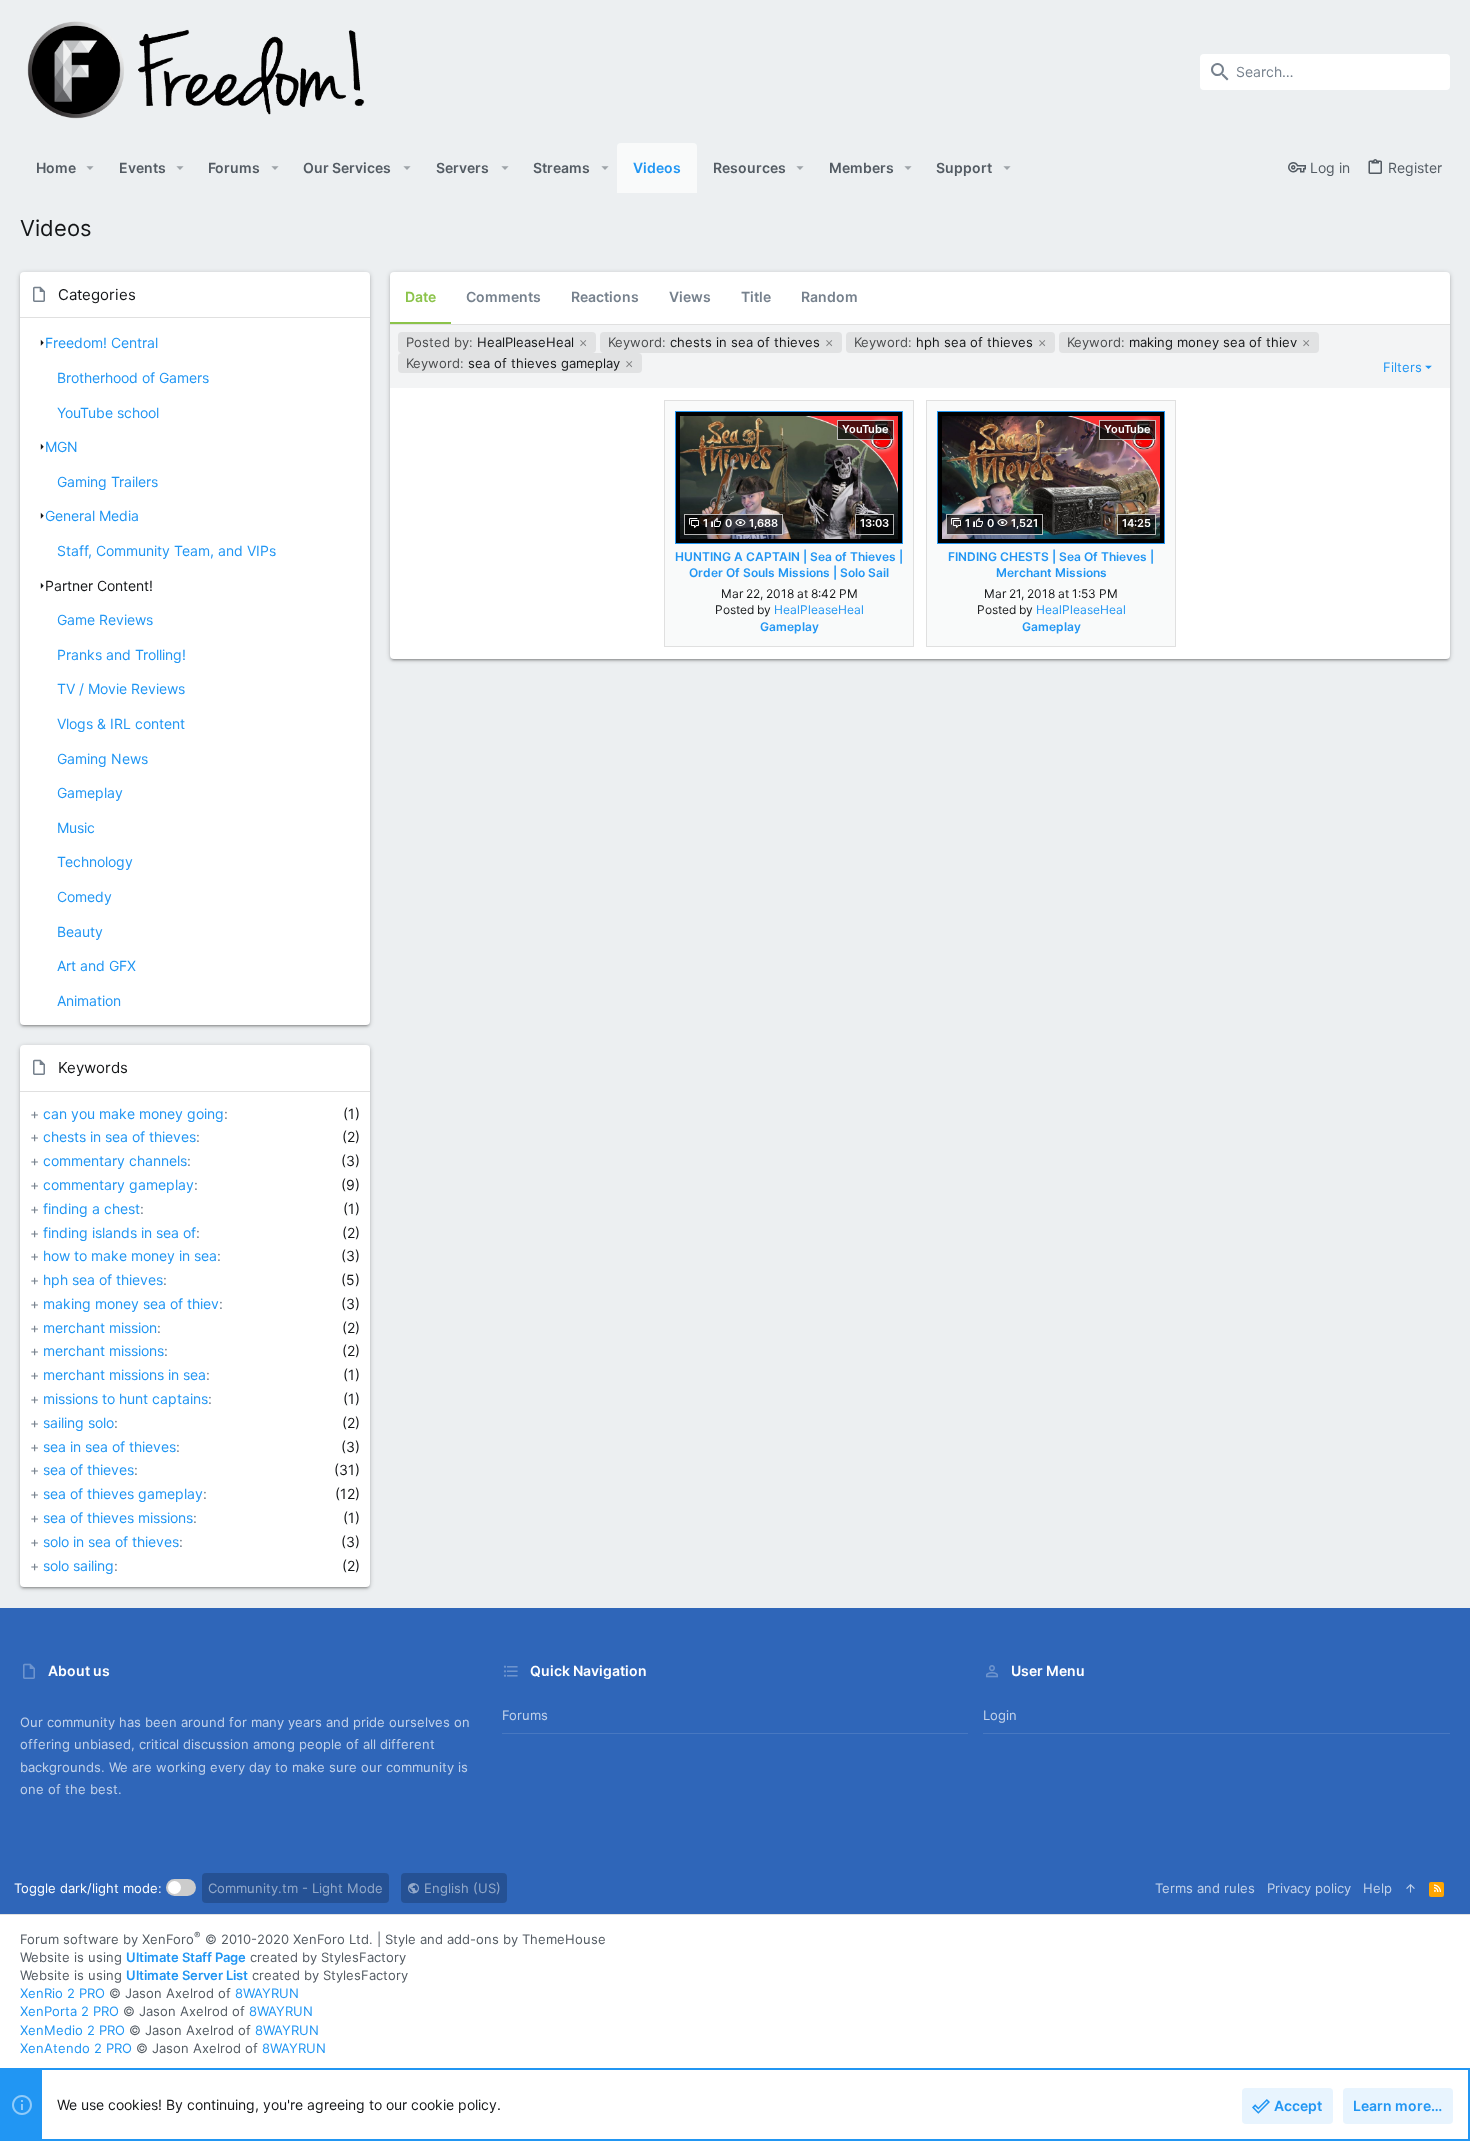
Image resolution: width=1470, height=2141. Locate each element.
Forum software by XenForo (196, 1939)
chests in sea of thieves (119, 1136)
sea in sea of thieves (109, 1446)
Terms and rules (1205, 1888)
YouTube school (108, 412)
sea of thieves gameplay (123, 1493)
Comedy (84, 896)
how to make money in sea (130, 1255)
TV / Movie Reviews (121, 688)
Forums (525, 1715)
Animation (89, 1000)
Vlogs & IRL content (121, 723)
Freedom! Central (101, 342)
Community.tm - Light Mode (295, 1888)
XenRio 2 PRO (62, 1993)
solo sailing (78, 1565)
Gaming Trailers (107, 481)
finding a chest (91, 1208)
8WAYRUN (267, 1993)
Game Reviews (105, 619)
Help (1377, 1888)
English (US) (460, 1888)
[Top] (1410, 1888)
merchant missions (103, 1350)
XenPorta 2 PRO (69, 2011)
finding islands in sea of (119, 1232)
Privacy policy (1309, 1888)
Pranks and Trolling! (121, 654)
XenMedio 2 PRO (72, 2030)
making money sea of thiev (131, 1303)
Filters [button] (1402, 367)
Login (1000, 1715)
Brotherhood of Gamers (133, 377)
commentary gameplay (118, 1184)
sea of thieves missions (118, 1517)
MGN (61, 446)
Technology (95, 861)
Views (690, 296)
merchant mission (100, 1327)
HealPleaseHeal (492, 342)
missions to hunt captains (125, 1398)
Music (76, 827)
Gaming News (102, 758)
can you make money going (133, 1113)
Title (756, 296)
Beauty (80, 931)
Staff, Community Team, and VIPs (166, 550)
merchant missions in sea (124, 1374)
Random (829, 296)
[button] (90, 168)
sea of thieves (88, 1469)
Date (420, 296)
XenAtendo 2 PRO (76, 2048)
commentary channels (115, 1160)
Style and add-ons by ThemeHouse (495, 1939)
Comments (503, 296)
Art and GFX (96, 965)
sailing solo (78, 1422)
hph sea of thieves (103, 1279)
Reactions (605, 296)
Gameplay (90, 792)
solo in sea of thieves (111, 1541)
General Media (92, 515)
